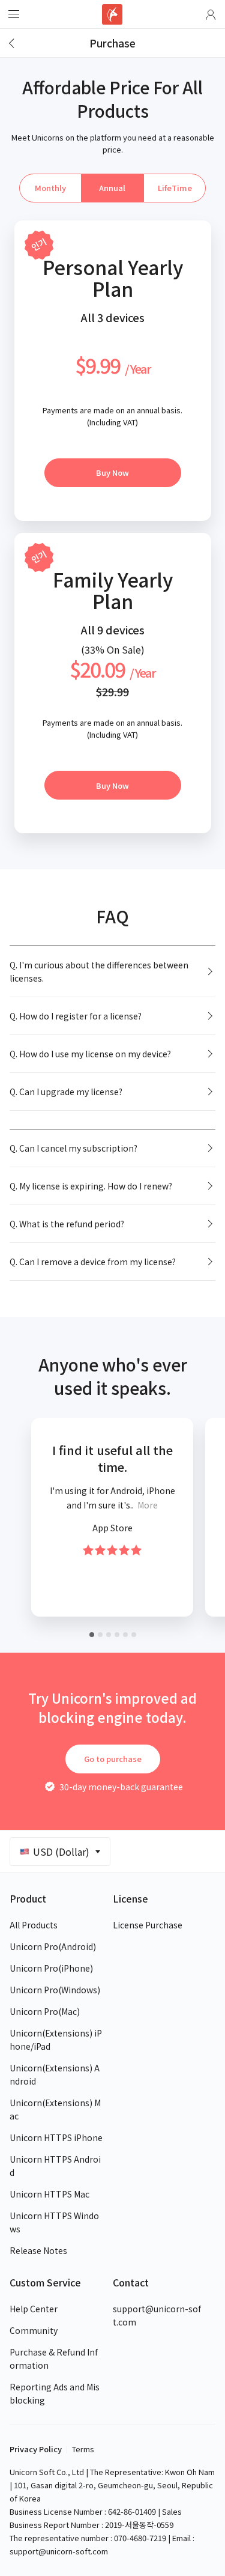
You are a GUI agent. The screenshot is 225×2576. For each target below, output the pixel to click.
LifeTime (175, 188)
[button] (211, 14)
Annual (112, 188)
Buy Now (112, 472)
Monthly (50, 188)
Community (34, 2330)
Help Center (34, 2309)
